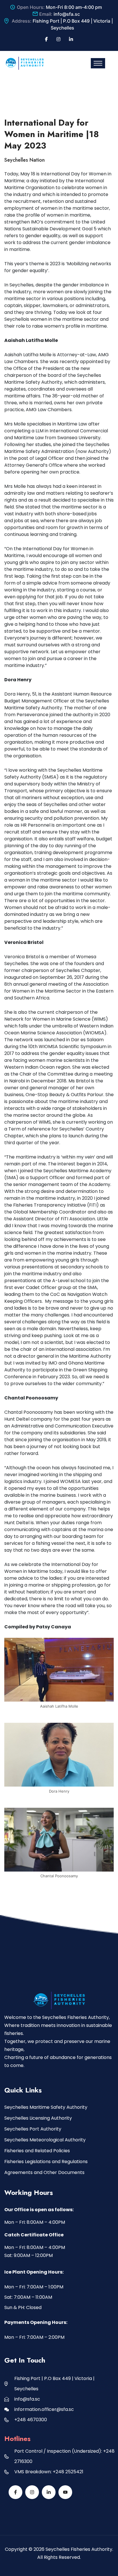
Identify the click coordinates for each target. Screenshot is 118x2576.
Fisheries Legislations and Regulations (46, 2162)
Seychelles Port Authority (33, 2129)
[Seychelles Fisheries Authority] (24, 63)
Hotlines (17, 2439)
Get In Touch (25, 2360)
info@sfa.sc (67, 14)
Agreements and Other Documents (44, 2172)
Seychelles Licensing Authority (38, 2118)
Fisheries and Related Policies (37, 2151)
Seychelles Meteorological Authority (45, 2140)
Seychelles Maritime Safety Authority (46, 2107)
